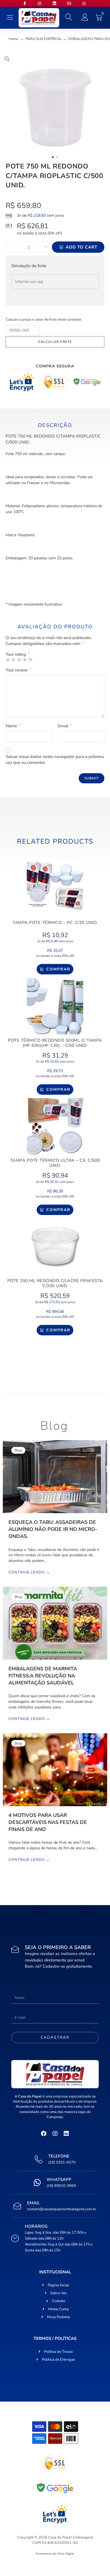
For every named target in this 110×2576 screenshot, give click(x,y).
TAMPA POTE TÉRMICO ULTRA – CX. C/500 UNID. (55, 1163)
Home (13, 39)
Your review (18, 670)
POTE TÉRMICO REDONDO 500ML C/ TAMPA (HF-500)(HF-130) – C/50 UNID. (55, 1043)
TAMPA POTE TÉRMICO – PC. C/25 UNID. (55, 923)
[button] (10, 18)
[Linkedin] (66, 2134)
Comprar (58, 969)
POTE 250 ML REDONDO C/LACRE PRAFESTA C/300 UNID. (55, 1283)
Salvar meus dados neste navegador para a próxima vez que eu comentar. (55, 760)
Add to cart (82, 247)
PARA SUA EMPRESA (43, 39)
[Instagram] (55, 2134)
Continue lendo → (29, 1573)
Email (65, 726)
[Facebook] (44, 2134)
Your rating (17, 654)
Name (13, 726)
